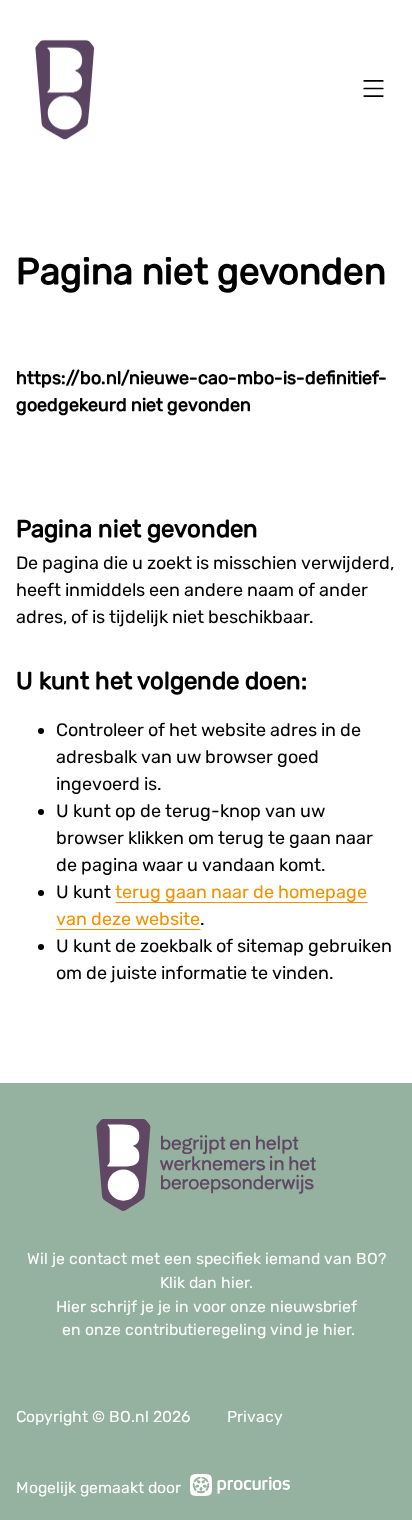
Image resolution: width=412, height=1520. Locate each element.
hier (235, 1282)
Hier (71, 1306)
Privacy (255, 1416)
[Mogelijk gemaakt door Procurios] (240, 1488)
